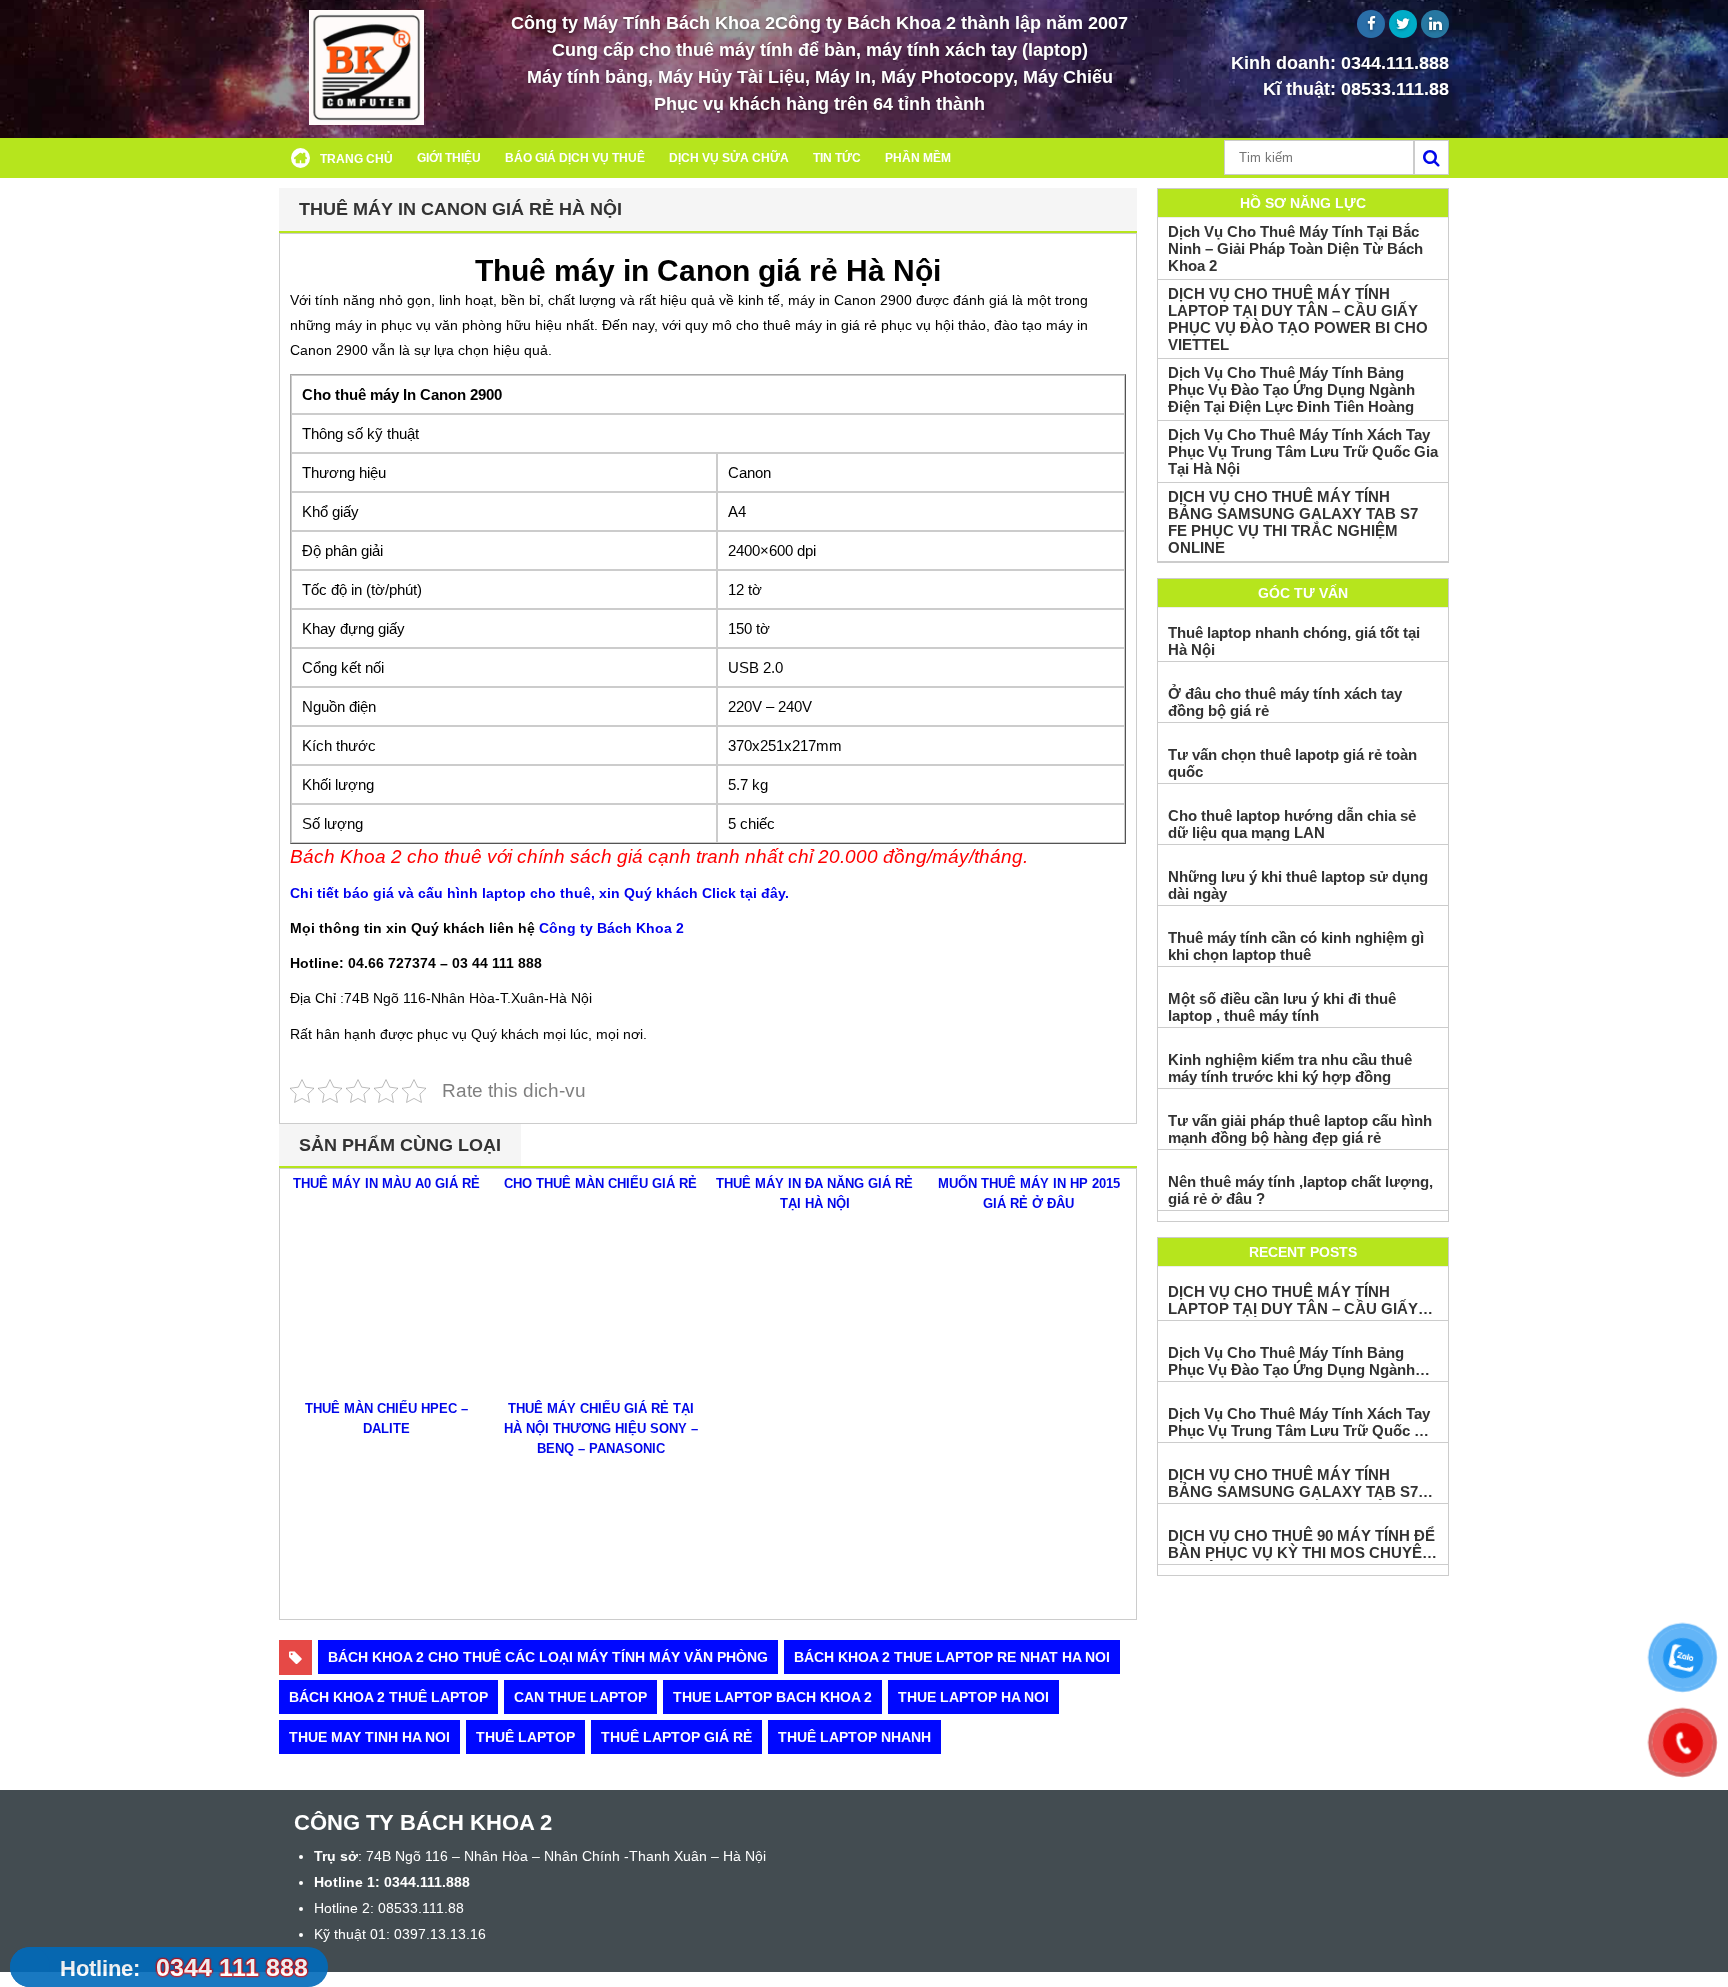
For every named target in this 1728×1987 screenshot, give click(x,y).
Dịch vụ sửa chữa (729, 158)
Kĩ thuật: (1356, 89)
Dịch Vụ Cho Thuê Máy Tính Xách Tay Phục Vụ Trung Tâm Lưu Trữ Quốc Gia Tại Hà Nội (1303, 451)
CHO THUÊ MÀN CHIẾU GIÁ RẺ (600, 1183)
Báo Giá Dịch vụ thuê (575, 158)
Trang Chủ (356, 159)
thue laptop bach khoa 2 (772, 1697)
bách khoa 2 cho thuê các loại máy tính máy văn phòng (548, 1657)
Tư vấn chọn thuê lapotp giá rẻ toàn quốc (1292, 763)
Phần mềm (918, 158)
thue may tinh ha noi (369, 1737)
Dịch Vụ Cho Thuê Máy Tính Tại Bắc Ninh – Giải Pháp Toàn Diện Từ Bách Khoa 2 (1295, 248)
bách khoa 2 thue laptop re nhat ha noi (952, 1657)
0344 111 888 (184, 1967)
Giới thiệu (449, 158)
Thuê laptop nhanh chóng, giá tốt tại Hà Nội (1294, 641)
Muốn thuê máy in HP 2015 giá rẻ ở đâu (1029, 1193)
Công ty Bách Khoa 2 (611, 928)
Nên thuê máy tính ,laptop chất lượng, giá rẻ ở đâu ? (1300, 1190)
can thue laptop (580, 1697)
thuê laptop (525, 1737)
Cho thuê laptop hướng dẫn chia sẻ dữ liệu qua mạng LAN (1292, 824)
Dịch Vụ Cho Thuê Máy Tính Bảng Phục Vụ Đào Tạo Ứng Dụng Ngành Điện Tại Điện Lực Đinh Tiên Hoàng (1291, 389)
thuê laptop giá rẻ (676, 1737)
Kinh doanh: (1340, 63)
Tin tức (837, 158)
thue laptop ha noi (973, 1697)
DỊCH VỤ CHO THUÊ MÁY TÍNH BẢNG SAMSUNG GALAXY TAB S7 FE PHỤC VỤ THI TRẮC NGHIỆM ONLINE (1293, 522)
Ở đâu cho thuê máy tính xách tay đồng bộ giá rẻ (1285, 702)
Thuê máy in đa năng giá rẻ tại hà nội (814, 1193)
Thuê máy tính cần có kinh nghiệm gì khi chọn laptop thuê (1296, 946)
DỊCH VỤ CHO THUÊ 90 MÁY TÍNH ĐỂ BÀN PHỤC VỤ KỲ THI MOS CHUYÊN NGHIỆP (1301, 1544)
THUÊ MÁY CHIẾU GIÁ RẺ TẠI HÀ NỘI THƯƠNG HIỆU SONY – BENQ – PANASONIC (601, 1428)
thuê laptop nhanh (854, 1737)
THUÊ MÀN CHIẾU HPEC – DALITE (386, 1418)
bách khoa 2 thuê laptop (388, 1697)
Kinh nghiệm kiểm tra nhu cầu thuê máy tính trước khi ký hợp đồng (1290, 1068)
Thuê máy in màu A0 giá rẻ (386, 1183)
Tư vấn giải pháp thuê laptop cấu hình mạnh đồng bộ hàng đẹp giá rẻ (1300, 1129)
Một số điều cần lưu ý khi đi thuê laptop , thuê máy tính (1282, 1007)
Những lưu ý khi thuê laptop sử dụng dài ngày (1298, 885)
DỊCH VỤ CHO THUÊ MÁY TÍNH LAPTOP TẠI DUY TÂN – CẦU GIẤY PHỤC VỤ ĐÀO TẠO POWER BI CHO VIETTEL (1298, 319)
